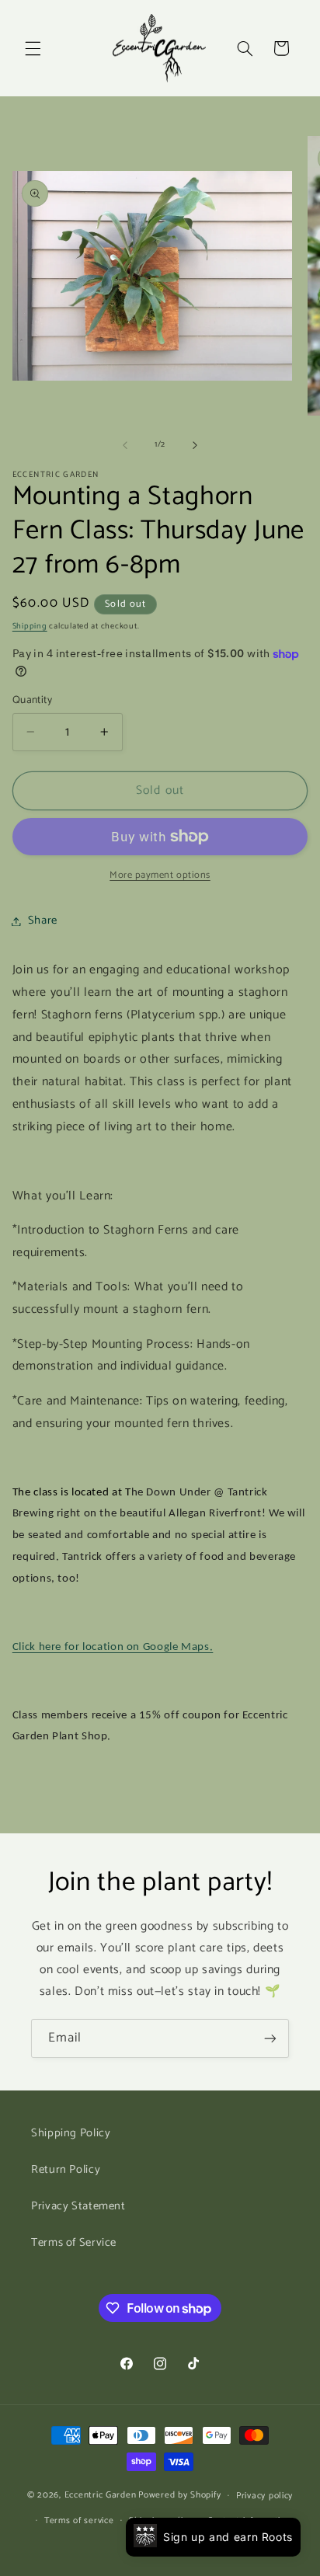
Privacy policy (264, 2496)
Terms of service (79, 2520)
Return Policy (66, 2170)
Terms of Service (74, 2243)
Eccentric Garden (101, 2495)
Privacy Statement (78, 2206)
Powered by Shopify (179, 2495)
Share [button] (43, 921)
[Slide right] (195, 445)
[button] (33, 48)
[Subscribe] (270, 2038)
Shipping (30, 626)
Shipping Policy (71, 2133)
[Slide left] (125, 445)
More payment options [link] (160, 876)
